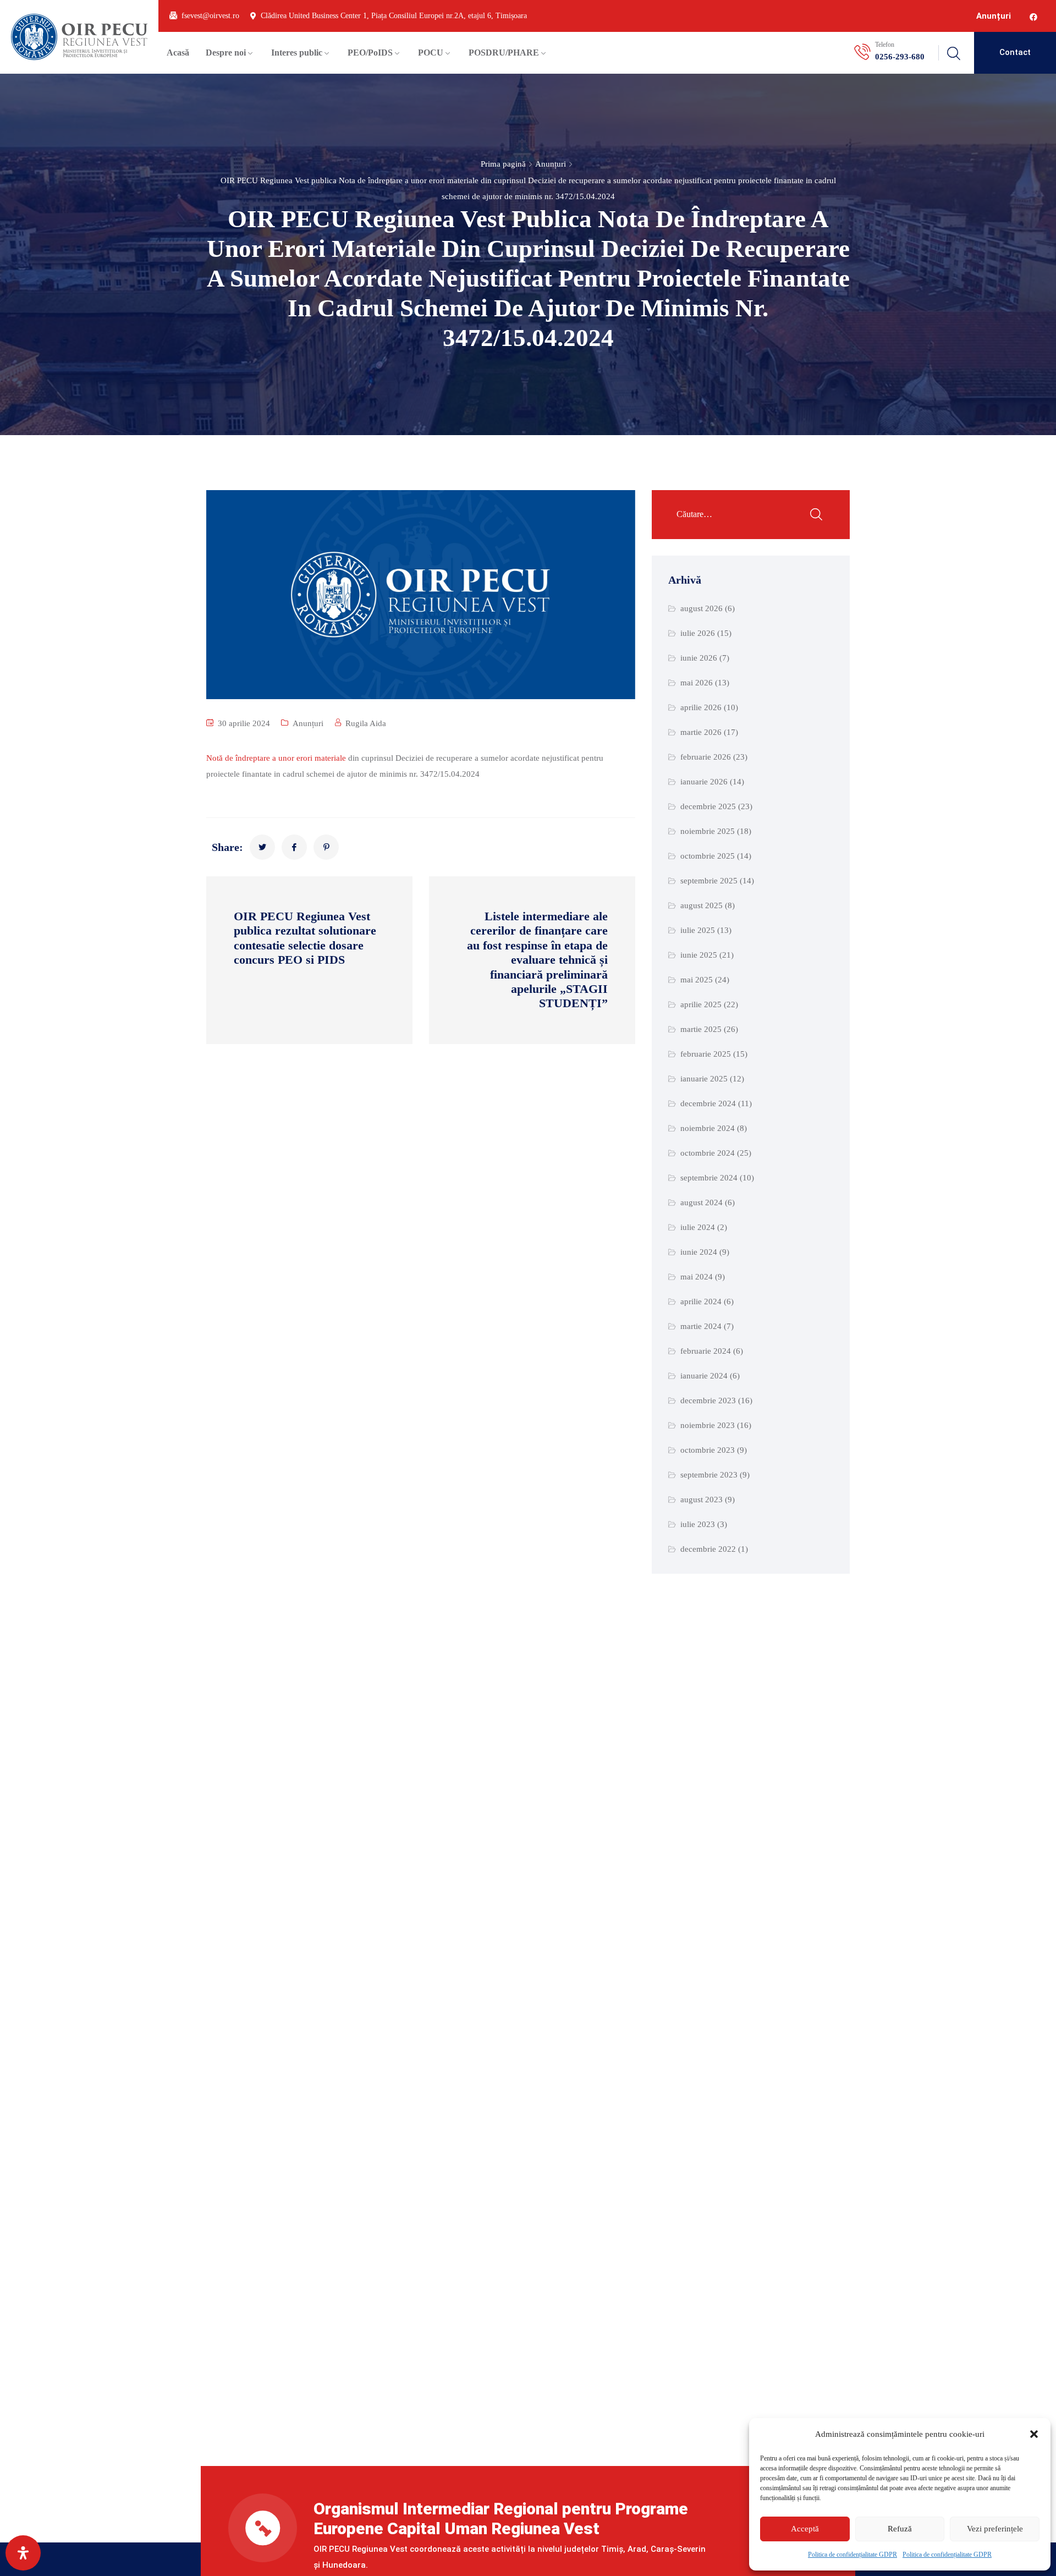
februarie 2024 (706, 1351)
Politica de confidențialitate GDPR (853, 2555)
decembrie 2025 (708, 806)
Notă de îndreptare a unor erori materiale (276, 758)
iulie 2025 (698, 930)
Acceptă (805, 2529)
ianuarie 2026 (704, 782)
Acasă (178, 53)
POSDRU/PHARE (504, 53)
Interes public (297, 53)
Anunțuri (994, 16)
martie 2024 (701, 1326)
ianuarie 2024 (704, 1376)
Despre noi (226, 53)
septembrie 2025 (709, 881)
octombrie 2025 (708, 856)
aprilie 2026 (701, 707)
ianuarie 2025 (704, 1079)
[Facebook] (1033, 17)
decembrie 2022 (708, 1549)
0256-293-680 (900, 57)
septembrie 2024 (709, 1178)
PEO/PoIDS (370, 53)
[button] (1034, 2434)
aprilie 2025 (701, 1004)
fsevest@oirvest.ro (210, 16)
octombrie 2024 (708, 1153)
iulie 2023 (698, 1524)
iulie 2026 (698, 633)
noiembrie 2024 (708, 1128)
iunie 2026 (699, 658)
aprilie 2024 (701, 1301)
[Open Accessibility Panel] (23, 2553)
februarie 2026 (706, 757)
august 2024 (702, 1202)
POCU (431, 53)
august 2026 (702, 608)
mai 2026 (697, 683)
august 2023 (702, 1500)
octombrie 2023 (708, 1450)
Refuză (900, 2529)
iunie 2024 (699, 1252)
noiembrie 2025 (708, 831)
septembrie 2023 (709, 1475)
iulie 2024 (698, 1227)
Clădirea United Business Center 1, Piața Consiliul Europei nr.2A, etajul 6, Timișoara (394, 16)
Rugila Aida (366, 723)
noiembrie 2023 (708, 1425)
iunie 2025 (699, 955)
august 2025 (702, 905)
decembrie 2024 (708, 1103)
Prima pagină (503, 164)
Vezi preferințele (995, 2529)
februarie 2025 (706, 1054)
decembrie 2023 (708, 1400)
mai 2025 (697, 980)
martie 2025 (701, 1029)
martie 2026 (701, 732)
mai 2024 (697, 1277)
